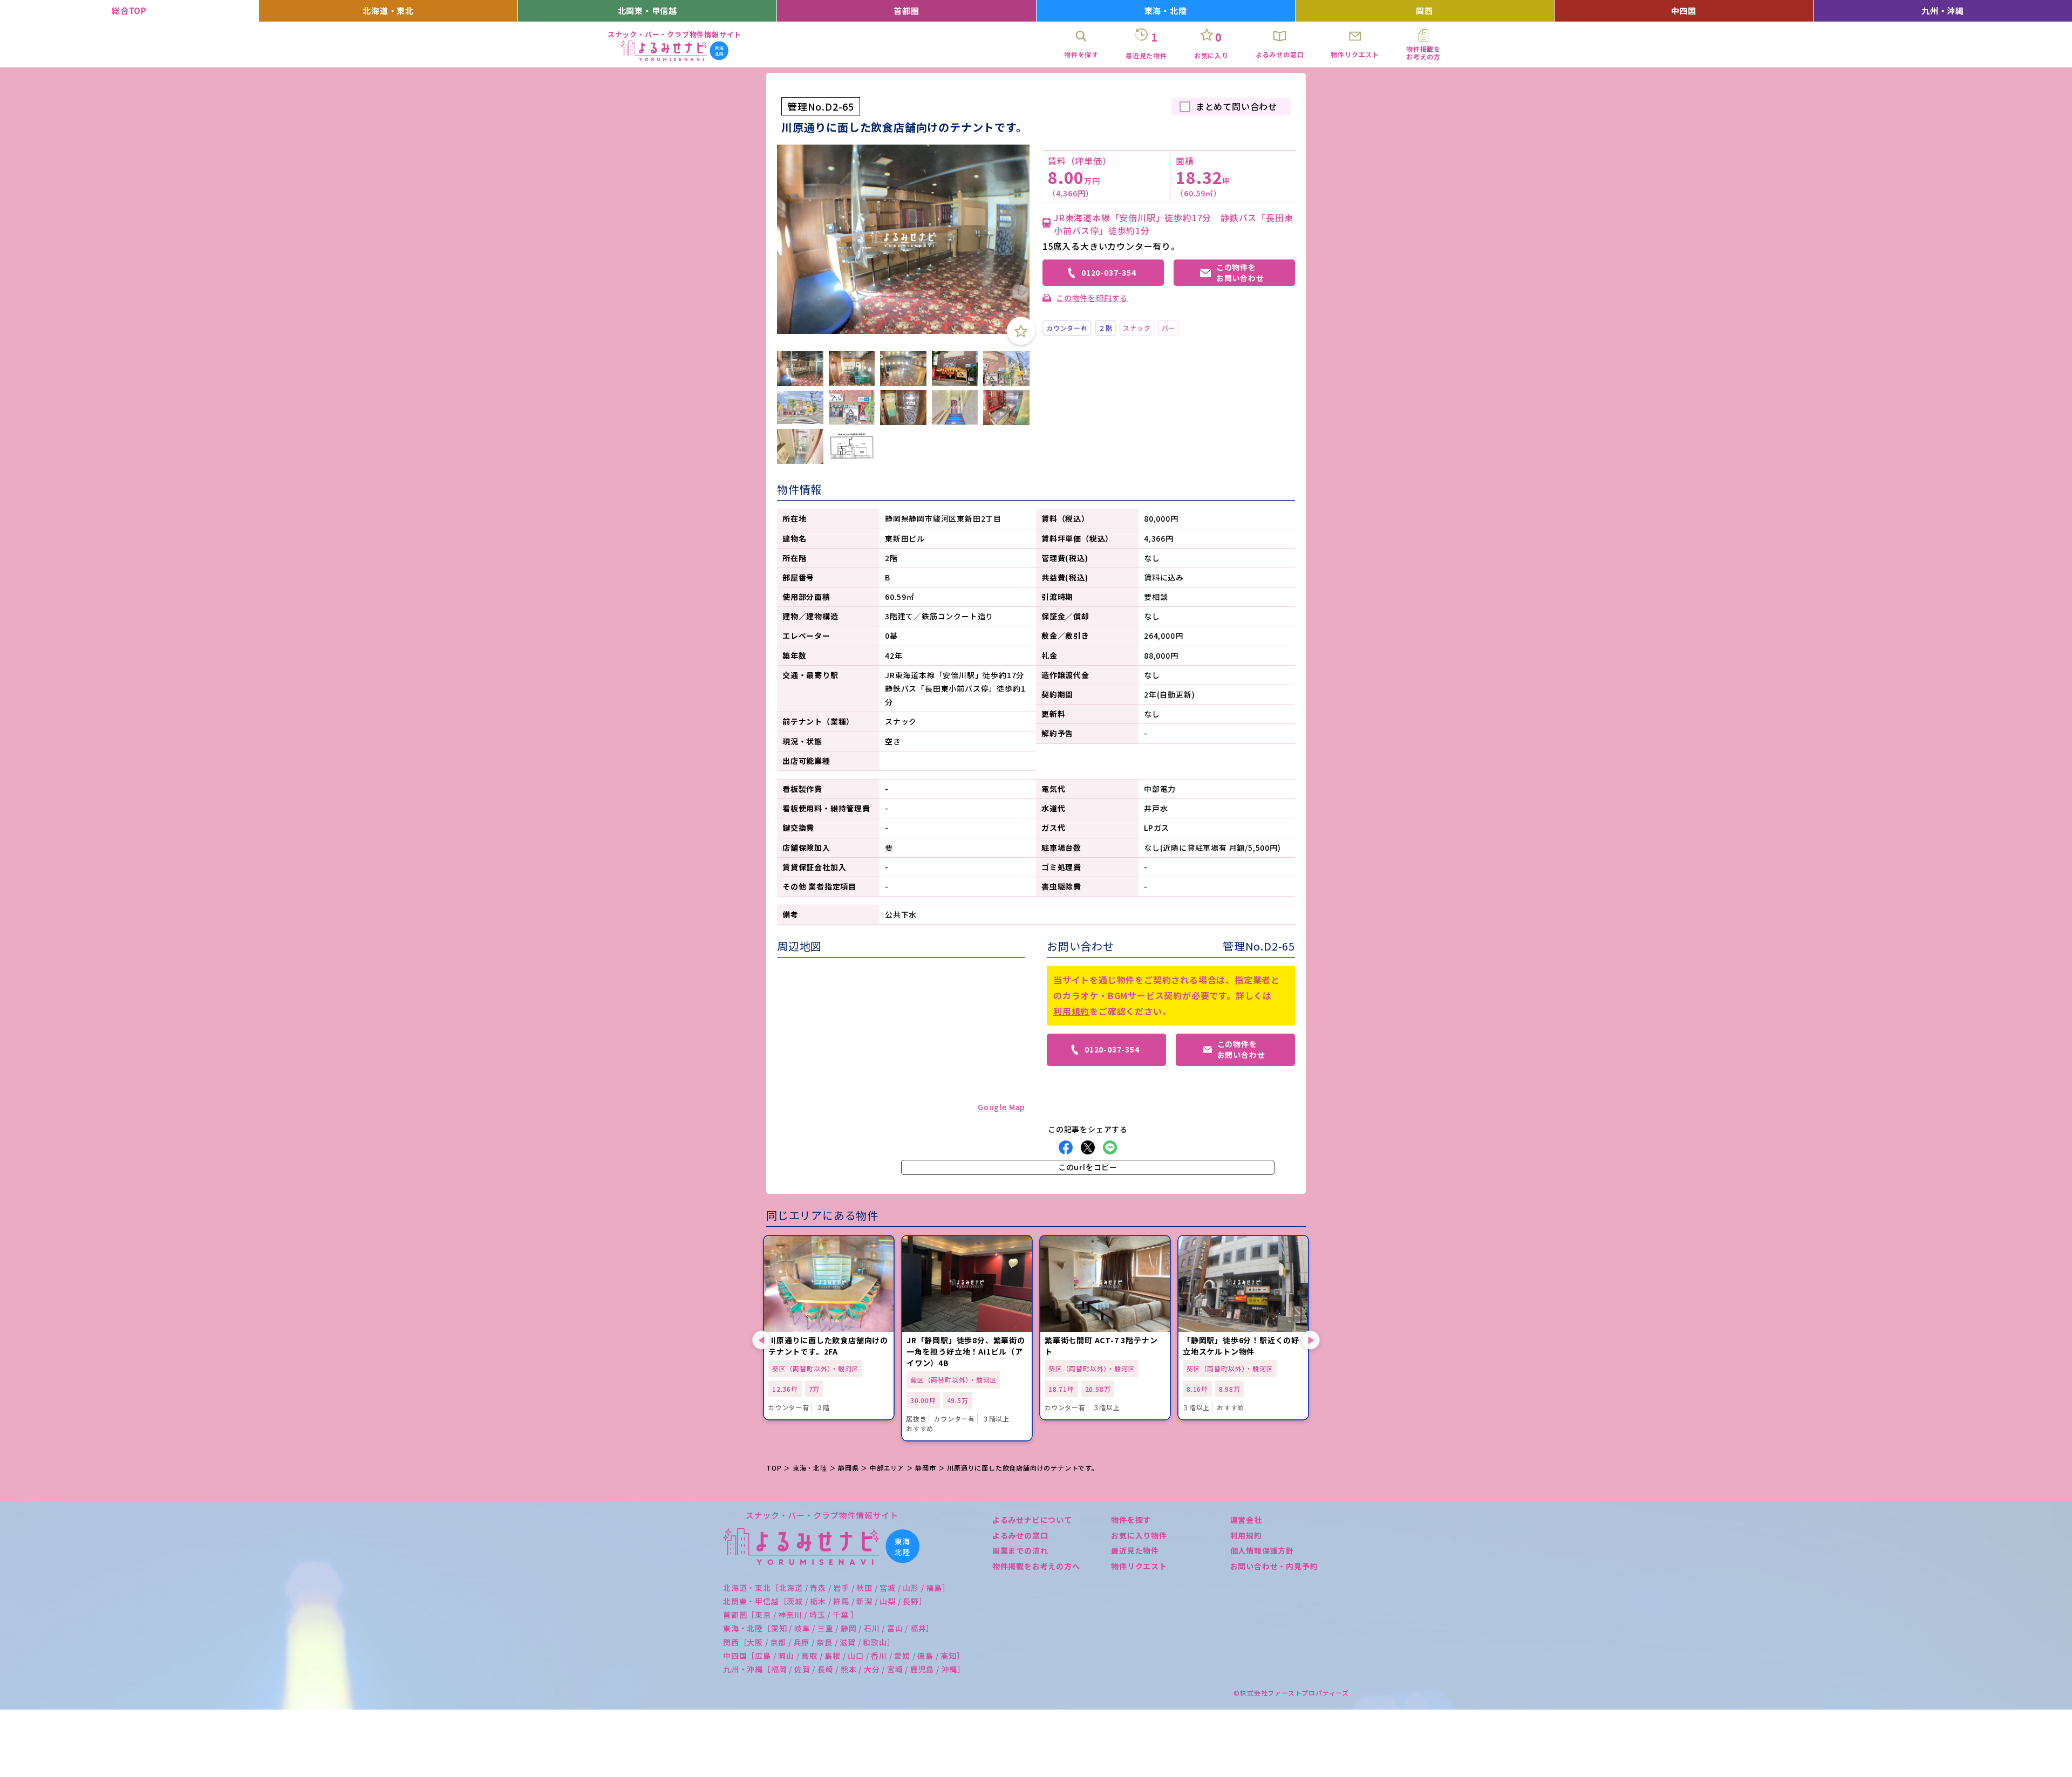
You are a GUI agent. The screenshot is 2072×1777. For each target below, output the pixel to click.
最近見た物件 (1135, 1550)
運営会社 (1246, 1520)
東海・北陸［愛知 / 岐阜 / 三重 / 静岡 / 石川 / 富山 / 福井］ (829, 1628)
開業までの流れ (1020, 1550)
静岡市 (925, 1468)
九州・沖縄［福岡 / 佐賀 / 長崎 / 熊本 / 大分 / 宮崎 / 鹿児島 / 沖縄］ (844, 1669)
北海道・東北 (388, 11)
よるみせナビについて (1032, 1520)
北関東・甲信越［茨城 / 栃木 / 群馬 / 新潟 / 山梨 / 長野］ (825, 1601)
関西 (1424, 11)
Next (1310, 1340)
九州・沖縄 (1943, 11)
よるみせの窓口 (1020, 1535)
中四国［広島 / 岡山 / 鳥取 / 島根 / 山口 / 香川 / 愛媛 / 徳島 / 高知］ (844, 1656)
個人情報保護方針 (1262, 1550)
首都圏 (906, 11)
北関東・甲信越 (648, 11)
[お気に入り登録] (1021, 331)
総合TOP (129, 11)
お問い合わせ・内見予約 (1274, 1566)
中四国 (1684, 11)
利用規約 (1071, 1011)
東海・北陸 (1166, 11)
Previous (762, 1340)
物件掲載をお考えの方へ (1036, 1566)
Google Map (1001, 1107)
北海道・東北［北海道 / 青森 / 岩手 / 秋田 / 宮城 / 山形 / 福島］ (837, 1588)
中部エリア (887, 1468)
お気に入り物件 (1139, 1535)
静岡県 (848, 1468)
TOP (774, 1468)
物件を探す (1131, 1520)
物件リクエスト (1139, 1566)
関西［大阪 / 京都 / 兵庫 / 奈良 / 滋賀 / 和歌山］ (809, 1642)
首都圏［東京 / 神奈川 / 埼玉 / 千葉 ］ (791, 1615)
